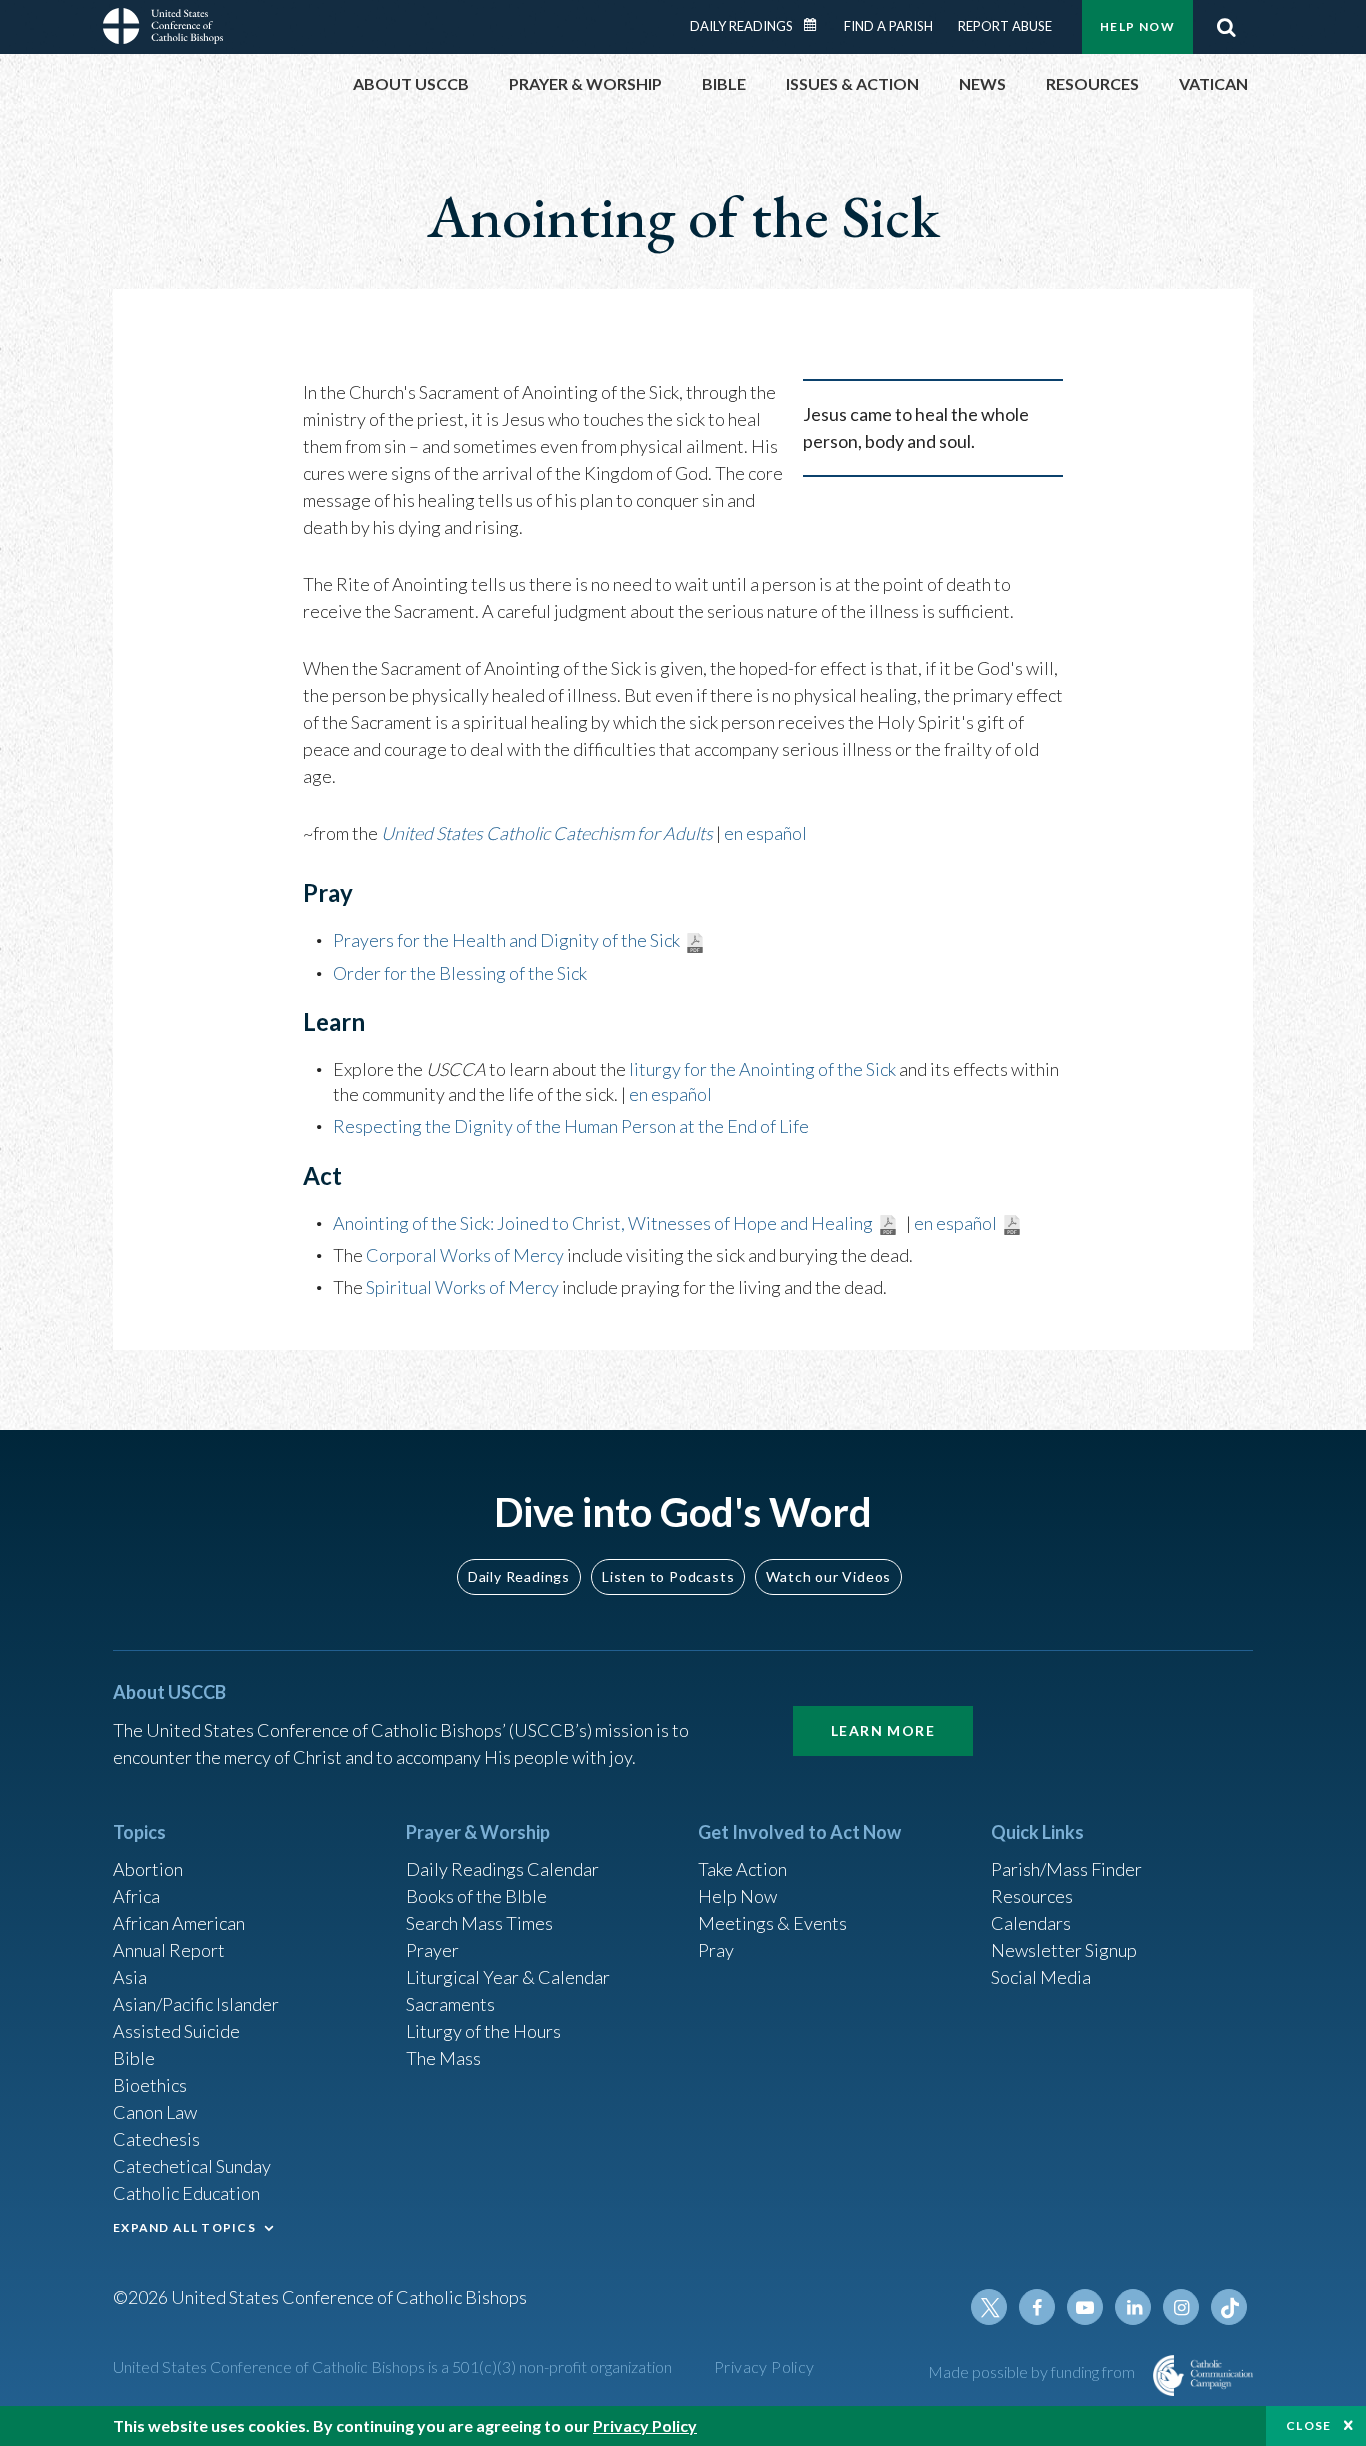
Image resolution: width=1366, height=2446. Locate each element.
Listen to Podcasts (668, 1576)
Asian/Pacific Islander (196, 2004)
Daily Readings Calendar (817, 25)
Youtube (1085, 2307)
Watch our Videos (828, 1576)
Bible (134, 2058)
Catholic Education (186, 2193)
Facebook (1037, 2307)
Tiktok (1229, 2307)
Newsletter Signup (1064, 1950)
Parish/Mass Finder (1066, 1869)
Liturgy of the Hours (483, 2031)
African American (179, 1923)
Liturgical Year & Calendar (508, 1977)
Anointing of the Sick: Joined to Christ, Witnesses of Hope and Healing (603, 1223)
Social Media (1041, 1977)
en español (765, 833)
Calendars (1031, 1923)
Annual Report (169, 1950)
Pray (716, 1950)
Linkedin (1133, 2307)
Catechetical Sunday (192, 2166)
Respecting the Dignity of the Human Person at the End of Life (571, 1126)
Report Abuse (1005, 26)
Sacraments (450, 2004)
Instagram (1181, 2307)
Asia (130, 1977)
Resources (1032, 1896)
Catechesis (156, 2139)
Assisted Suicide (176, 2031)
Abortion (148, 1869)
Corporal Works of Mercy (465, 1255)
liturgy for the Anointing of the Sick (762, 1069)
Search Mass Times (479, 1923)
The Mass (443, 2058)
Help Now (1137, 26)
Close (1309, 2425)
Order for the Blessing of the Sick (460, 973)
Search (1226, 27)
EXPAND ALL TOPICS (184, 2227)
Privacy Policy (764, 2366)
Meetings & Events (772, 1923)
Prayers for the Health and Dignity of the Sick (506, 940)
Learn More (883, 1730)
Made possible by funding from (1033, 2371)
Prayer (432, 1950)
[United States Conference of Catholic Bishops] (163, 29)
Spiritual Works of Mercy (462, 1287)
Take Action (742, 1869)
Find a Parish (888, 26)
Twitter (989, 2307)
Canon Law (155, 2112)
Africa (136, 1896)
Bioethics (150, 2085)
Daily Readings (741, 26)
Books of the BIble (476, 1896)
